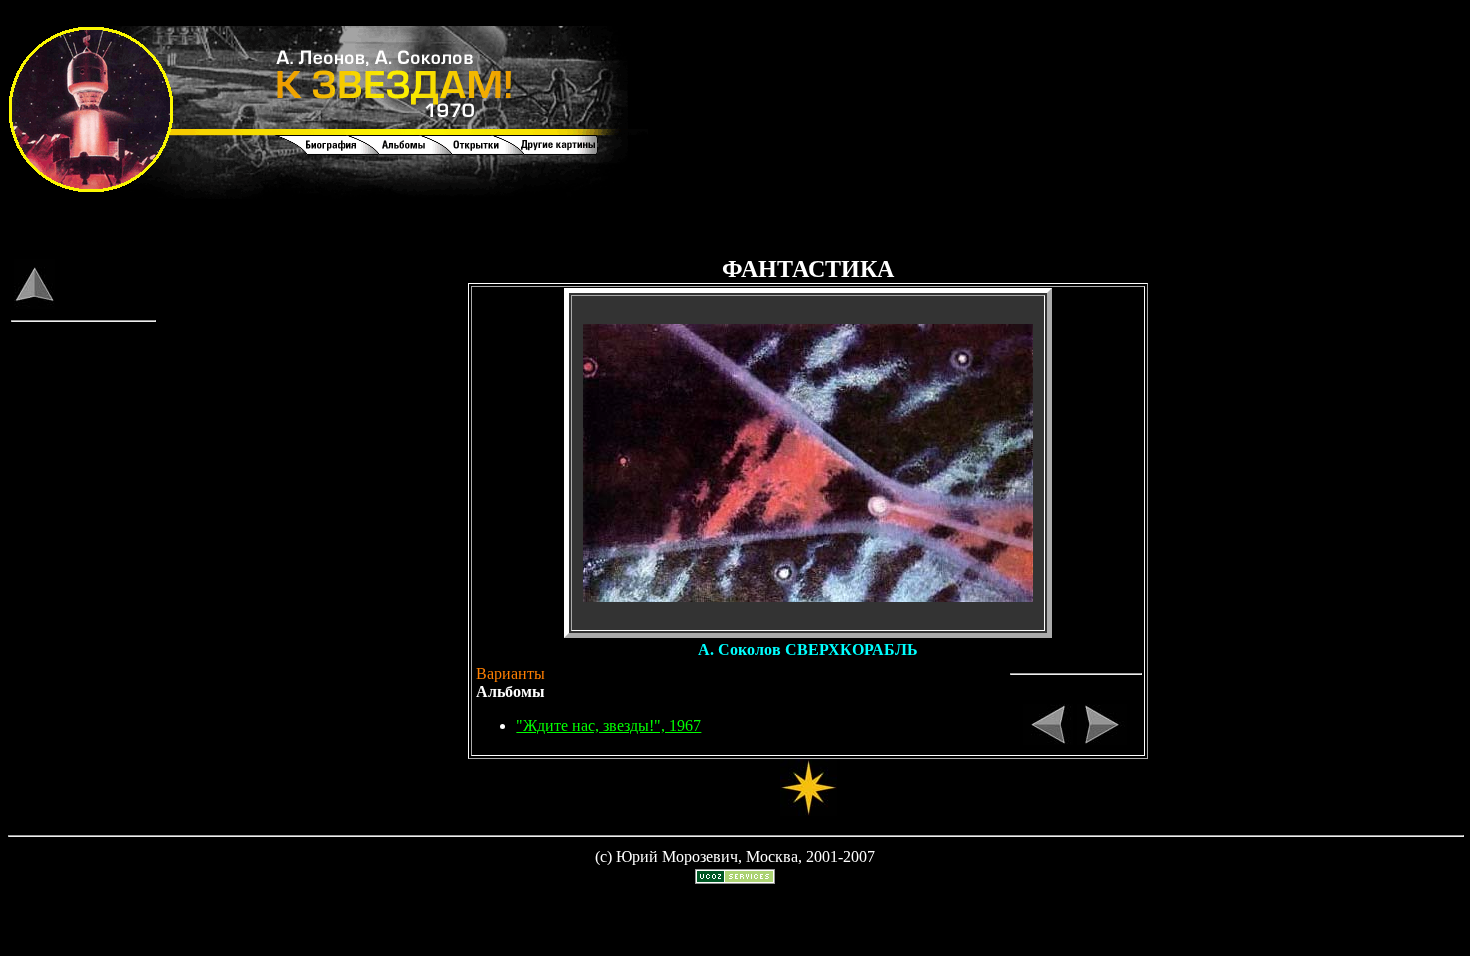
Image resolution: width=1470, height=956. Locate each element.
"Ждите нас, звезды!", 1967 (608, 725)
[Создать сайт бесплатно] (735, 878)
